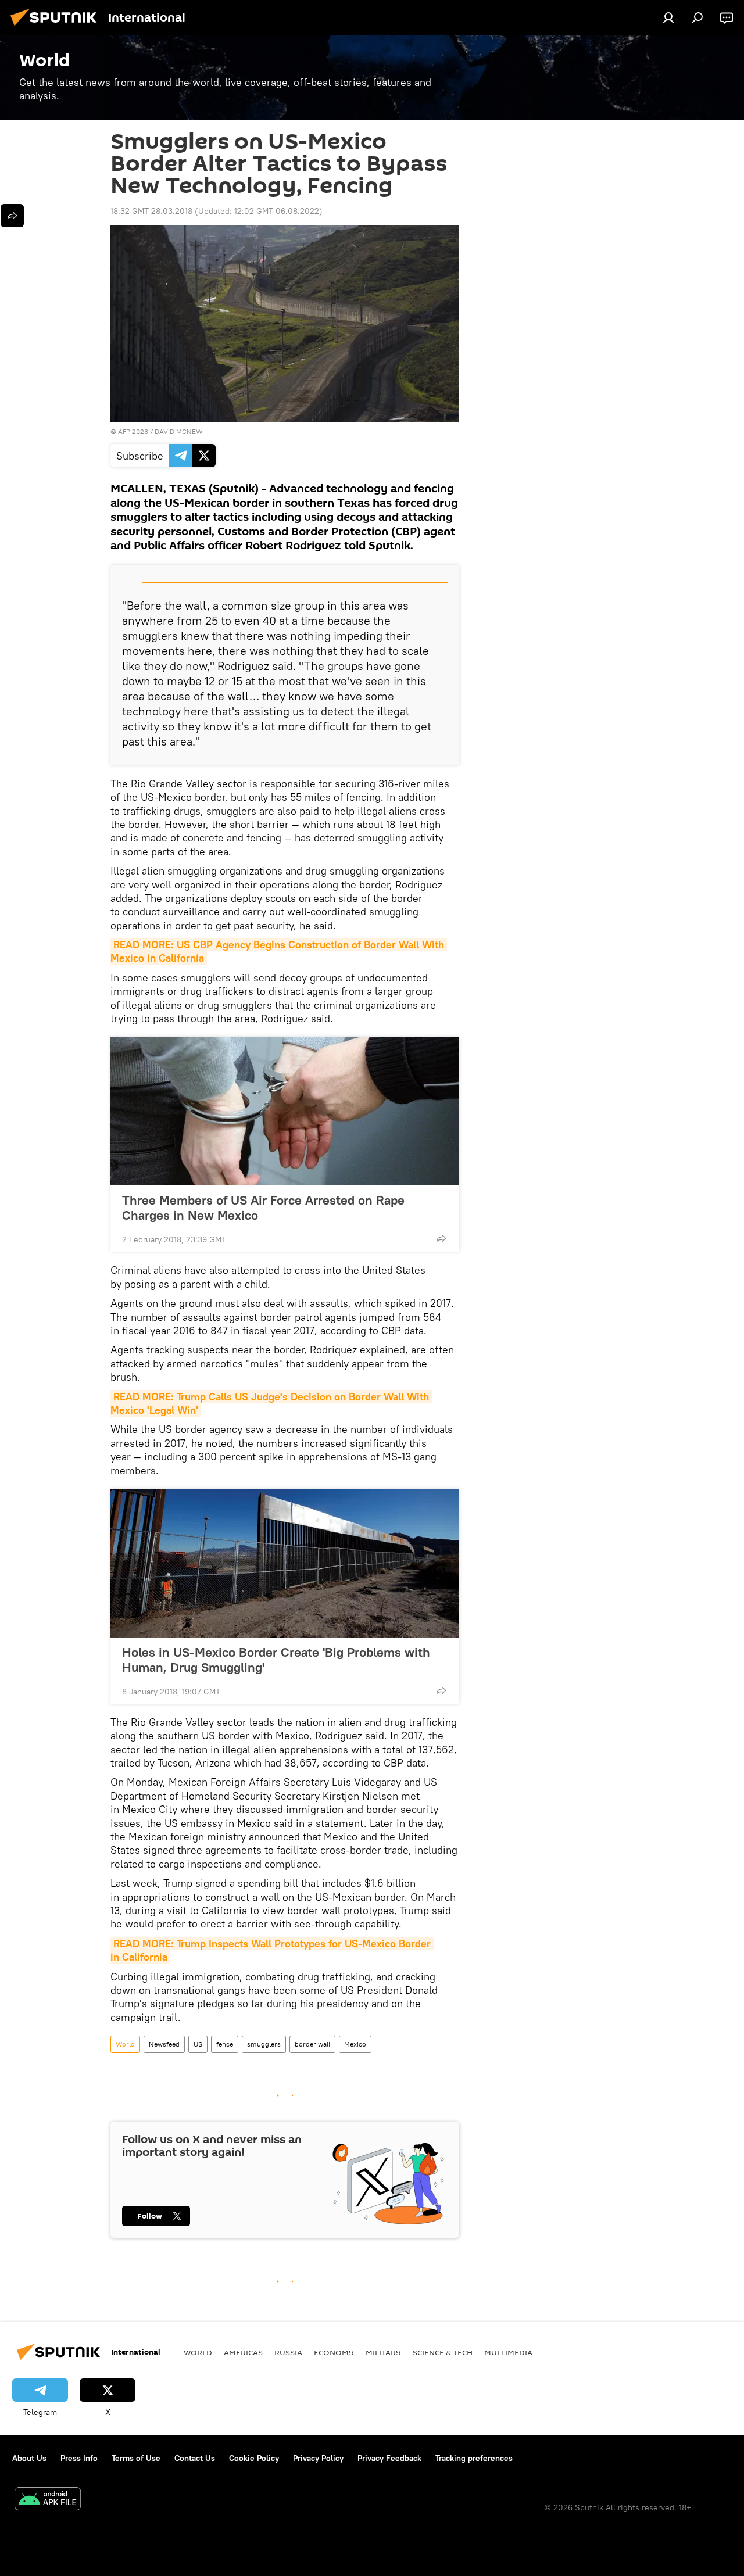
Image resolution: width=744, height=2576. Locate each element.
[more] (441, 1238)
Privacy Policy (318, 2458)
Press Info (79, 2458)
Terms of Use (136, 2458)
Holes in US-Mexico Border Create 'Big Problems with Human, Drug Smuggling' (276, 1660)
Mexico (355, 2044)
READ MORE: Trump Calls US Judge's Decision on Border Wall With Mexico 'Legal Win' (271, 1403)
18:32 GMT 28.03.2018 (151, 211)
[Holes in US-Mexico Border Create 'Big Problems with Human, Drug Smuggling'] (285, 1563)
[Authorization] (668, 17)
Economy (334, 2352)
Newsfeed (164, 2044)
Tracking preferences (474, 2458)
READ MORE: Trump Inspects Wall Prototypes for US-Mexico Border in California (272, 1950)
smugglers (264, 2044)
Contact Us (195, 2458)
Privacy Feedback (389, 2458)
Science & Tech (443, 2352)
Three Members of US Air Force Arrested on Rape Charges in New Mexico (263, 1208)
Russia (288, 2352)
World (125, 2044)
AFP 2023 (133, 431)
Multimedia (508, 2352)
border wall (312, 2044)
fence (225, 2044)
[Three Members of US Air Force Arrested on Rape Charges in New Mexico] (285, 1111)
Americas (243, 2352)
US (198, 2044)
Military (383, 2352)
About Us (29, 2458)
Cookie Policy (254, 2458)
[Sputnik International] (57, 27)
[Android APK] (48, 2500)
